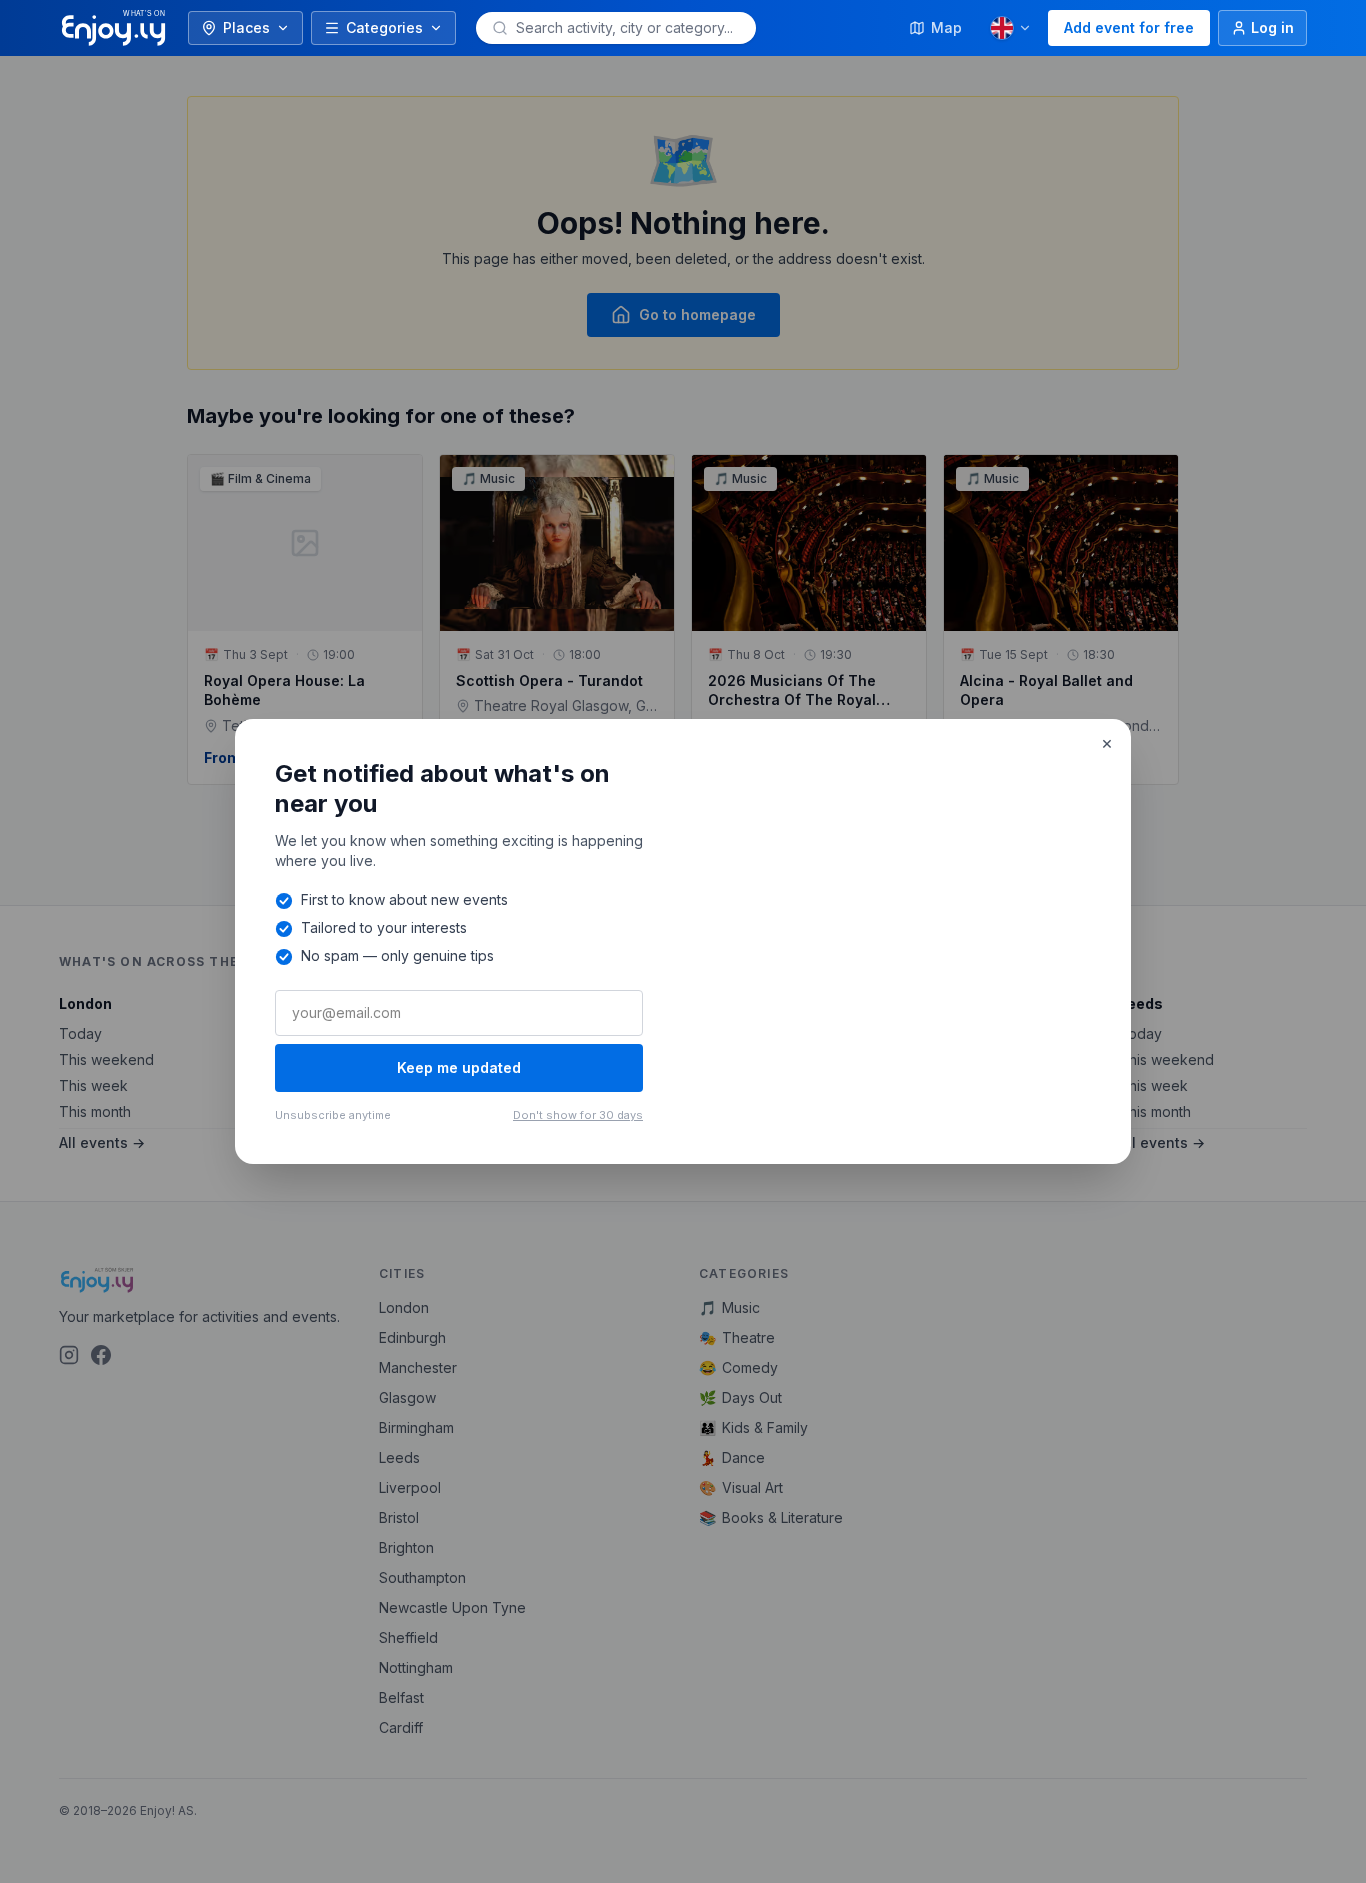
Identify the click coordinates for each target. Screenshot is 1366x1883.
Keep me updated (459, 1067)
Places (246, 27)
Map (946, 27)
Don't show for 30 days (578, 1115)
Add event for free (1129, 27)
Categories (384, 27)
